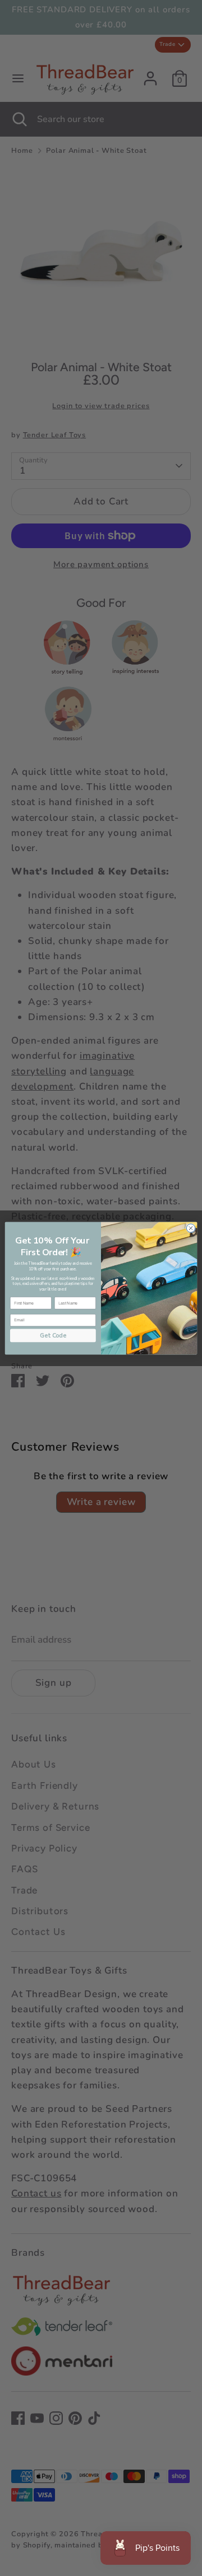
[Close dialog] (190, 1228)
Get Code (53, 1335)
